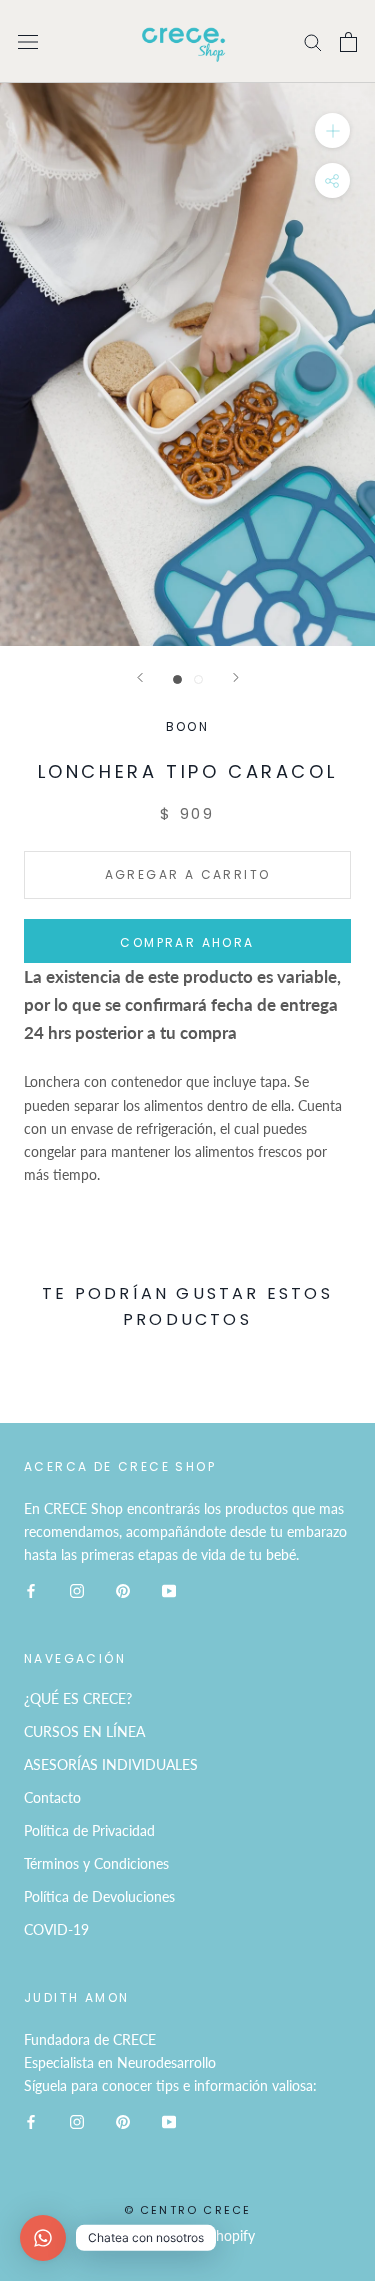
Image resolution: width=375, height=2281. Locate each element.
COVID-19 (56, 1929)
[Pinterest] (123, 1589)
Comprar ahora (187, 942)
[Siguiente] (236, 677)
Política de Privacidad (89, 1830)
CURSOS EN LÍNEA (84, 1731)
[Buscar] (313, 41)
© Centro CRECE (188, 2210)
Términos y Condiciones (96, 1863)
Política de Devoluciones (99, 1896)
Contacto (52, 1797)
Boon (188, 726)
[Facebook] (31, 1589)
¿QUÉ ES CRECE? (78, 1698)
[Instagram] (77, 1589)
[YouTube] (169, 1589)
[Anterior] (140, 677)
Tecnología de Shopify (188, 2235)
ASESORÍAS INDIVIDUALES (111, 1764)
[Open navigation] (28, 41)
